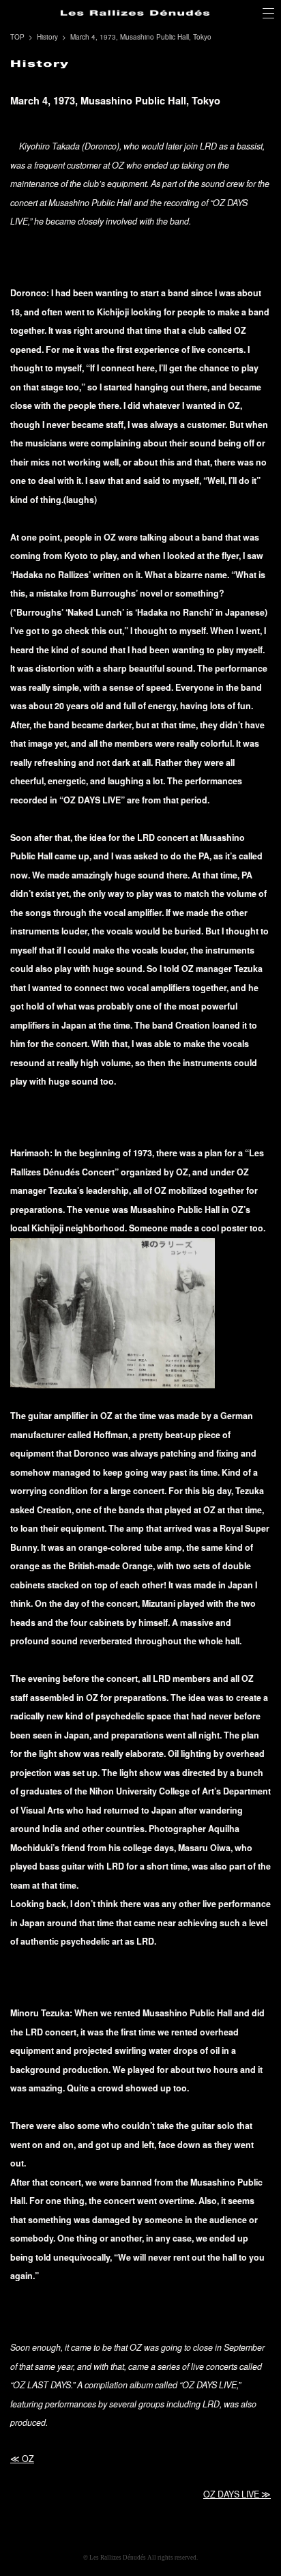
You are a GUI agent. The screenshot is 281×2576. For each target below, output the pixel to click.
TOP (17, 37)
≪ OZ (22, 2459)
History (47, 37)
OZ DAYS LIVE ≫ (237, 2494)
